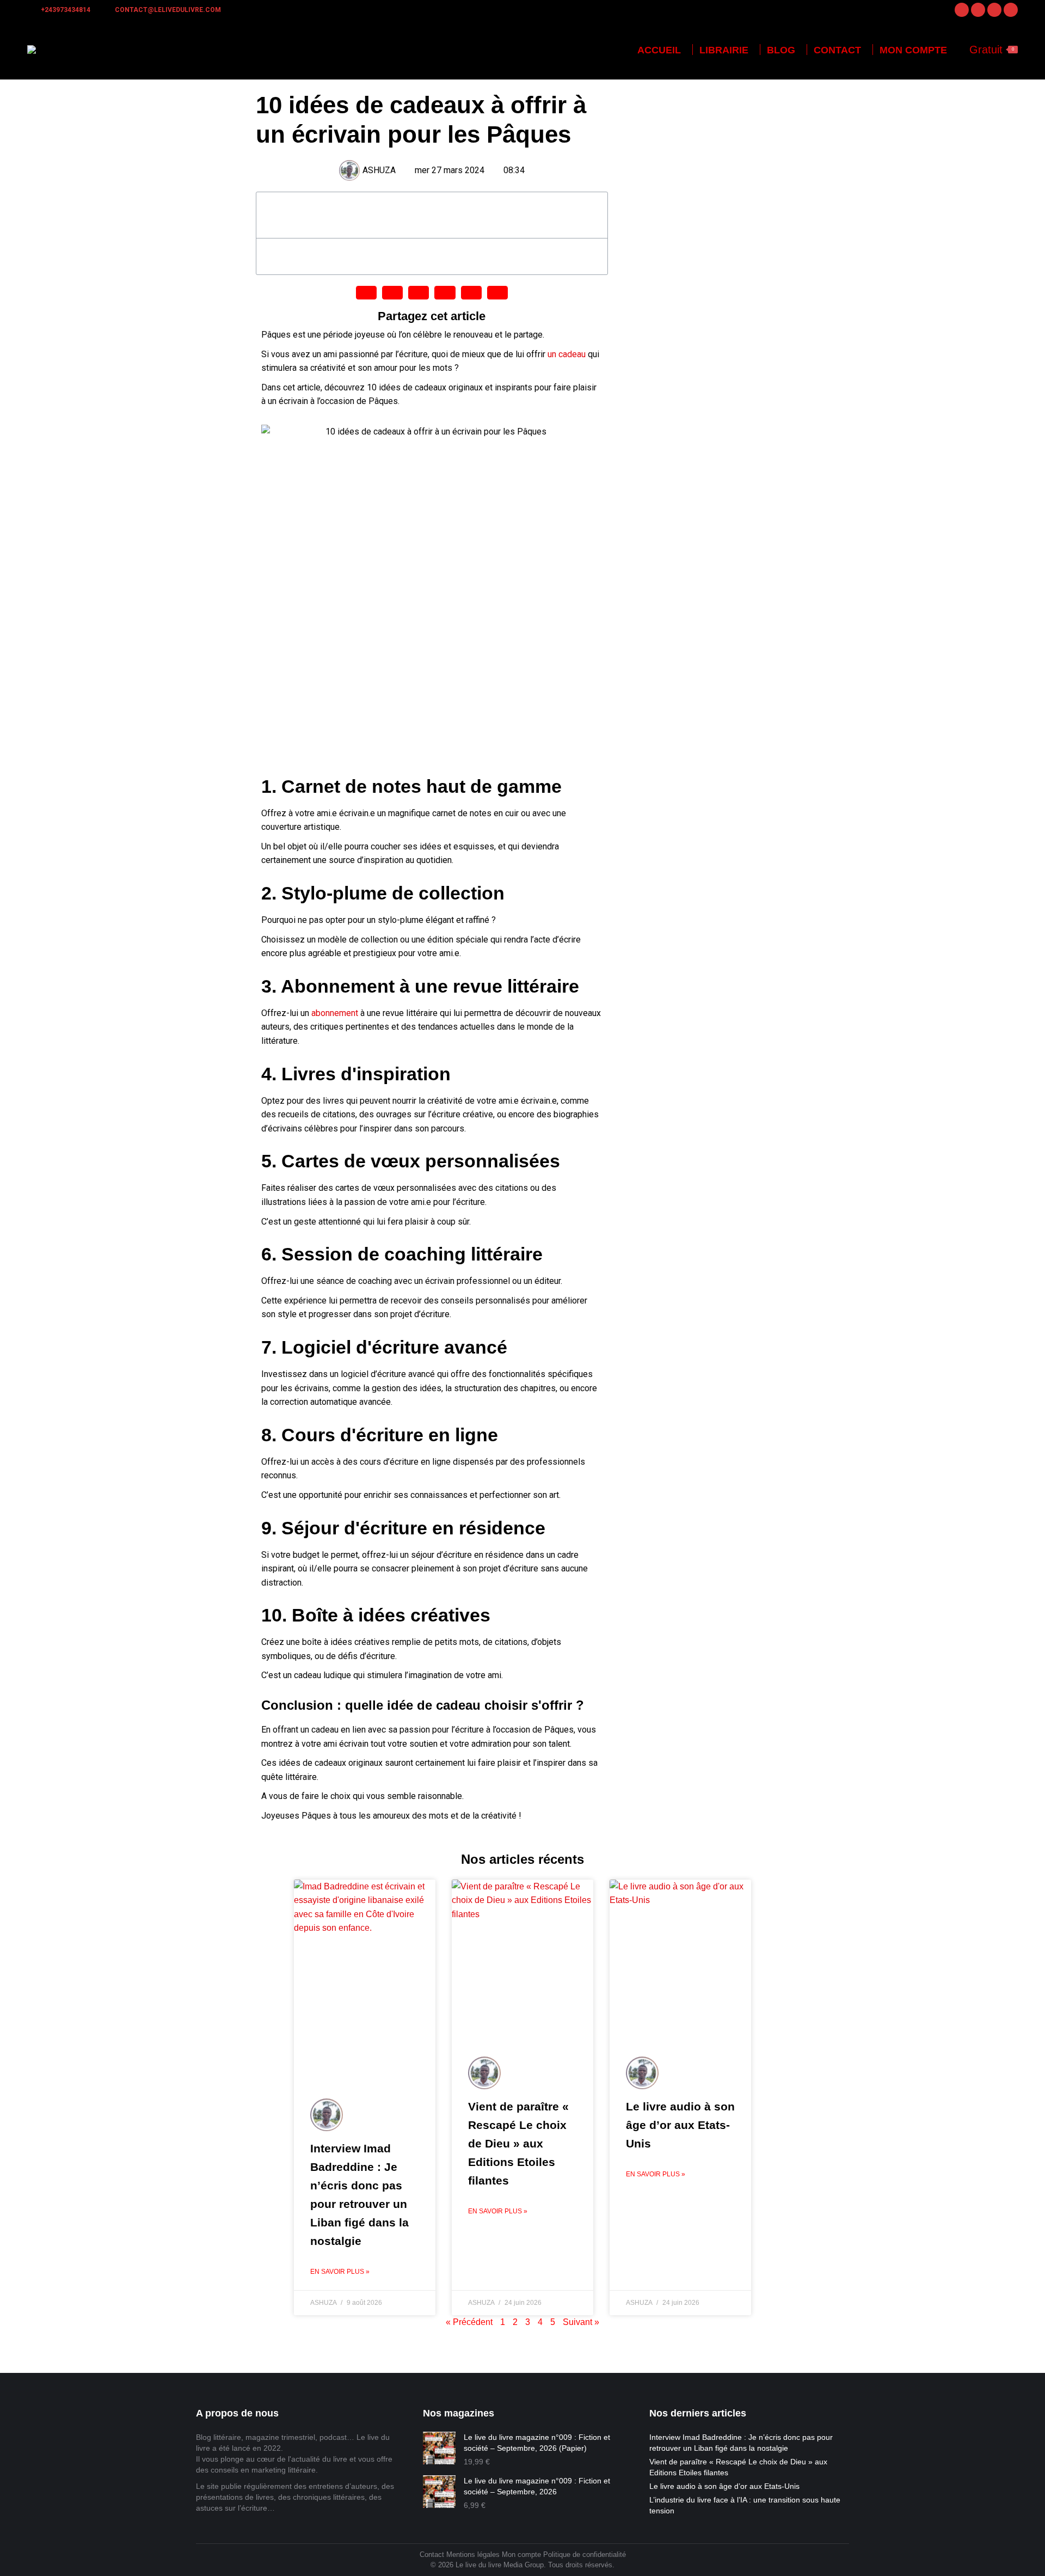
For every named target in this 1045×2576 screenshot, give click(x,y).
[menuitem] (659, 50)
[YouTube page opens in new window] (1011, 10)
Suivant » (581, 2322)
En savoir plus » (340, 2272)
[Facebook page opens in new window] (962, 10)
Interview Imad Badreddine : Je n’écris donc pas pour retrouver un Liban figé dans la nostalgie (741, 2443)
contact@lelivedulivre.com (168, 10)
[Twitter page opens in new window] (994, 10)
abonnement (335, 1013)
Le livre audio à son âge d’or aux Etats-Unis (680, 2125)
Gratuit (992, 50)
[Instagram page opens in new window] (978, 10)
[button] (593, 215)
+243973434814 (66, 10)
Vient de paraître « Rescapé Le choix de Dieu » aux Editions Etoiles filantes (518, 2143)
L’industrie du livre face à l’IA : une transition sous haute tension (745, 2505)
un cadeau (567, 354)
